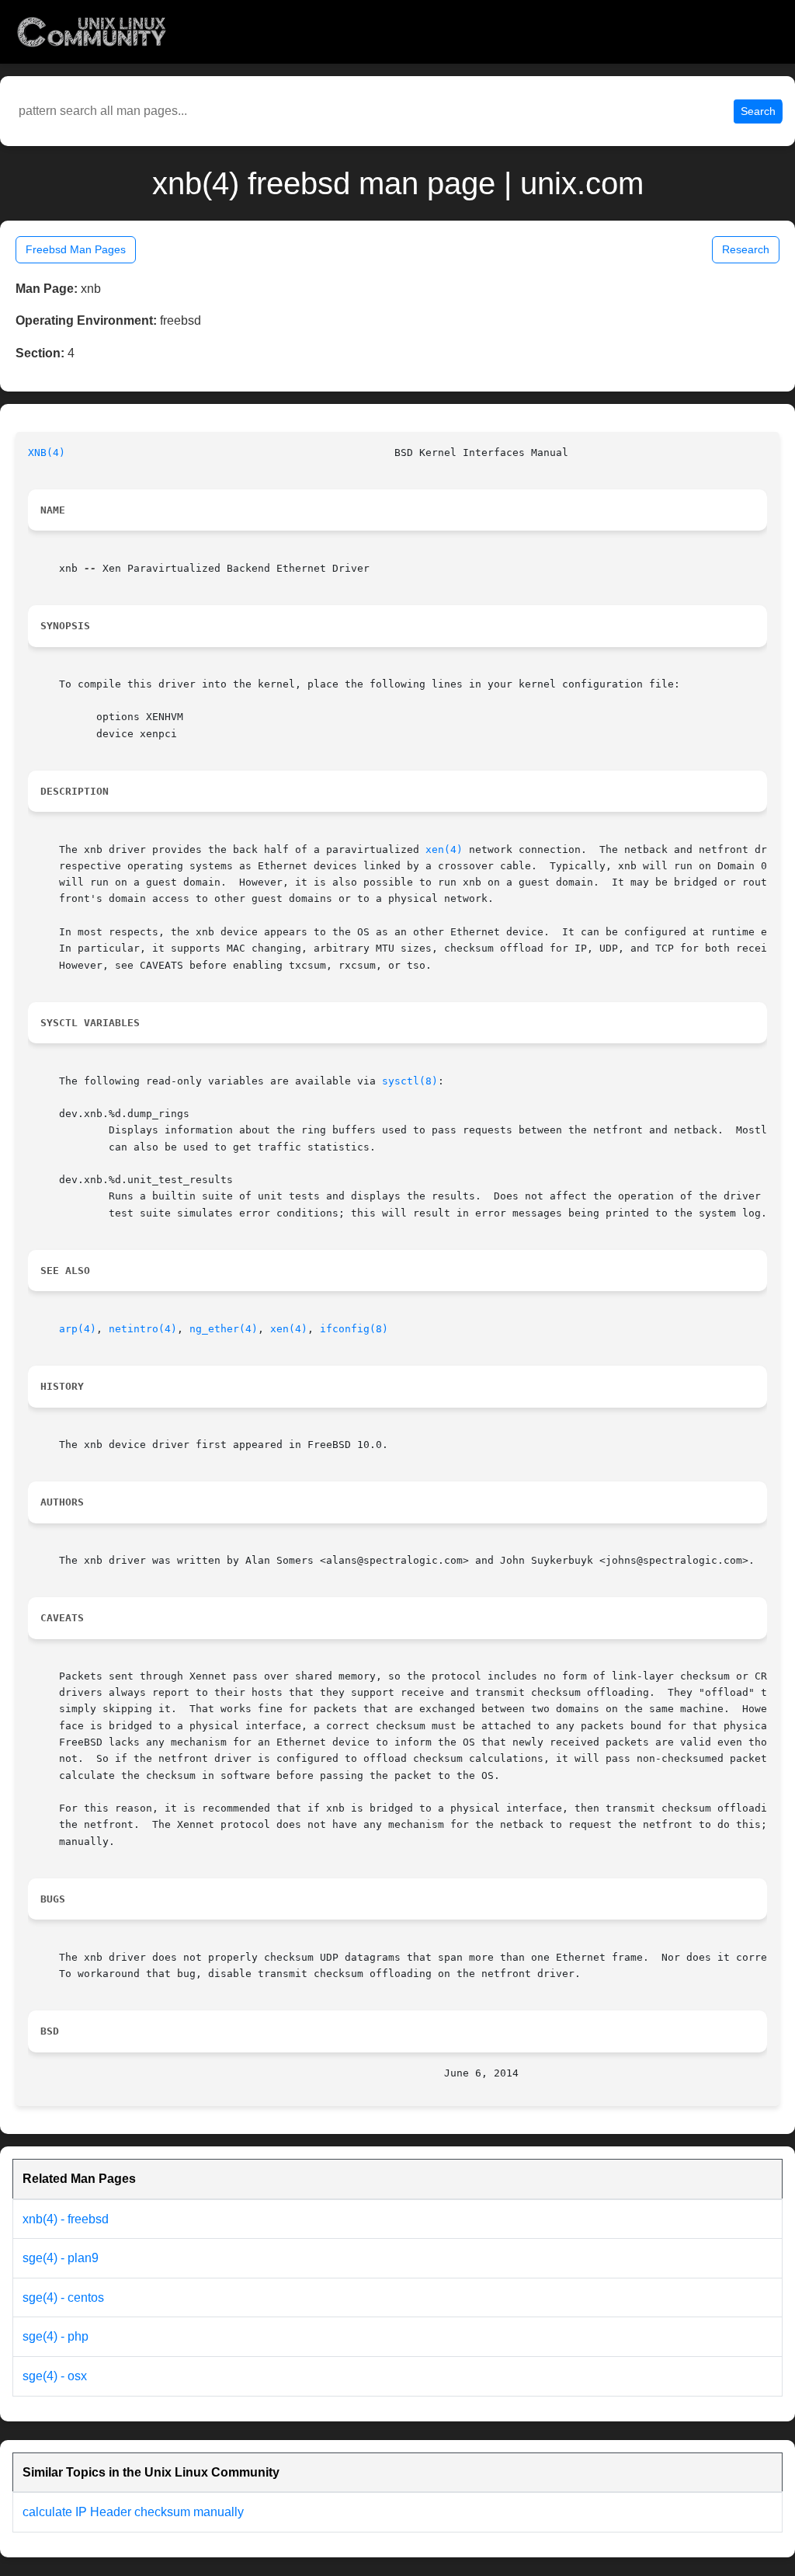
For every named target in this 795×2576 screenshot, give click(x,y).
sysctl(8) (410, 1081)
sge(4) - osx (55, 2376)
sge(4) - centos (63, 2298)
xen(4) (444, 849)
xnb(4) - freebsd (66, 2219)
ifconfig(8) (354, 1329)
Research (746, 249)
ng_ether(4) (224, 1329)
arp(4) (78, 1329)
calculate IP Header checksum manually (133, 2512)
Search (758, 111)
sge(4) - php (56, 2336)
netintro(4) (143, 1329)
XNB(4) (47, 453)
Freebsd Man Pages (76, 249)
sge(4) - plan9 (61, 2258)
